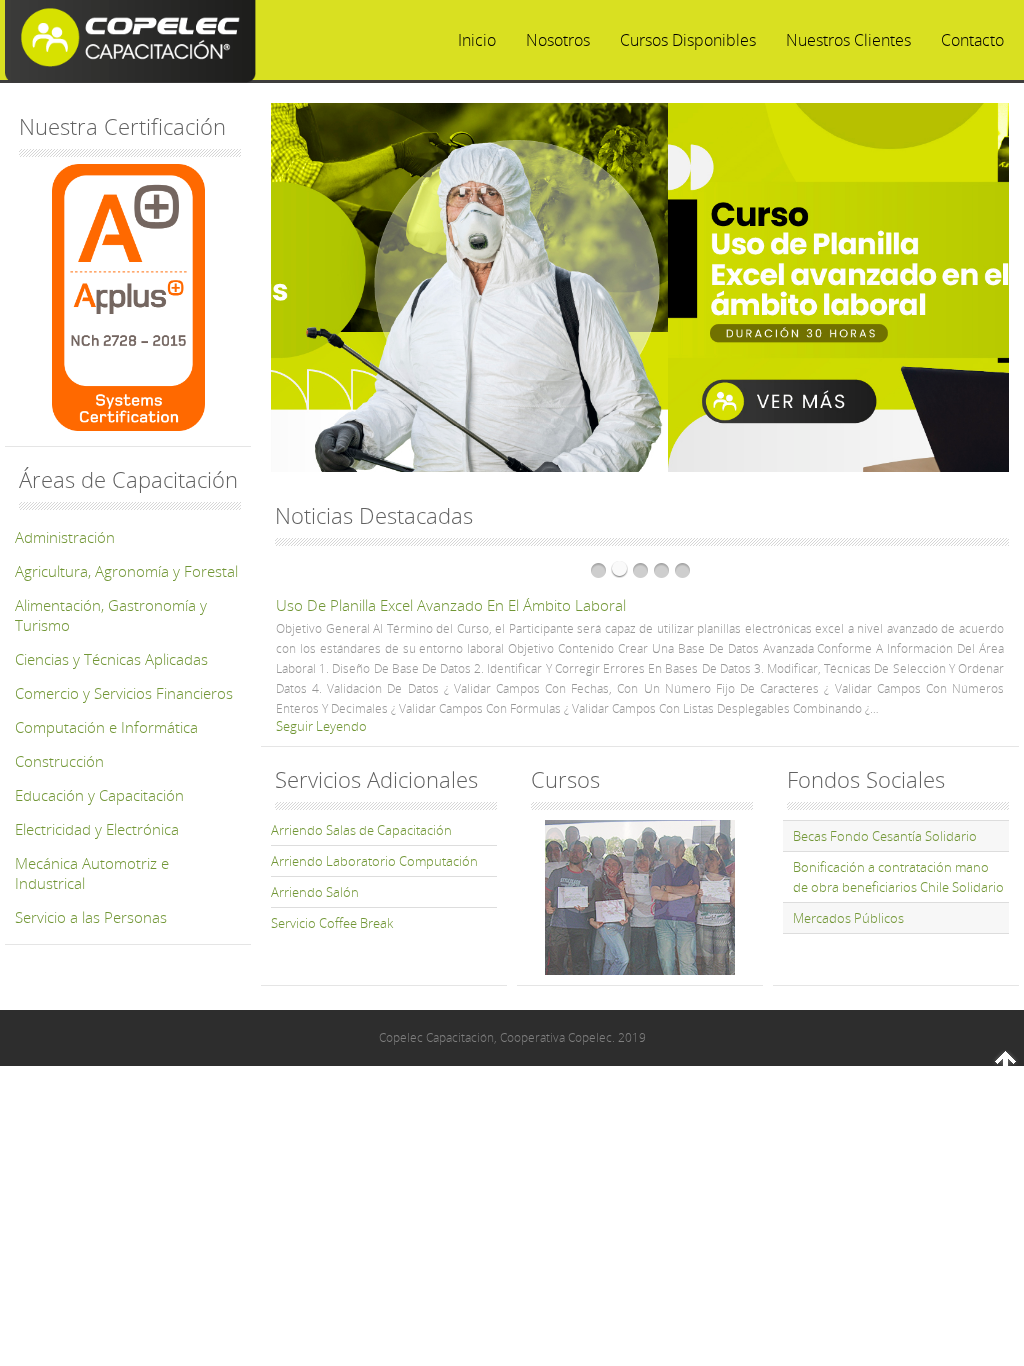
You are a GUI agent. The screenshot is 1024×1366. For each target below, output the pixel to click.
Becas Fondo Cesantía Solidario (885, 836)
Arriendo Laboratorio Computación (374, 861)
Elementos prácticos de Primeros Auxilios (797, 605)
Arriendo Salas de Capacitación (361, 830)
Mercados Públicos (848, 918)
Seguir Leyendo (705, 646)
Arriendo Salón (315, 892)
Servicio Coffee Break (332, 923)
